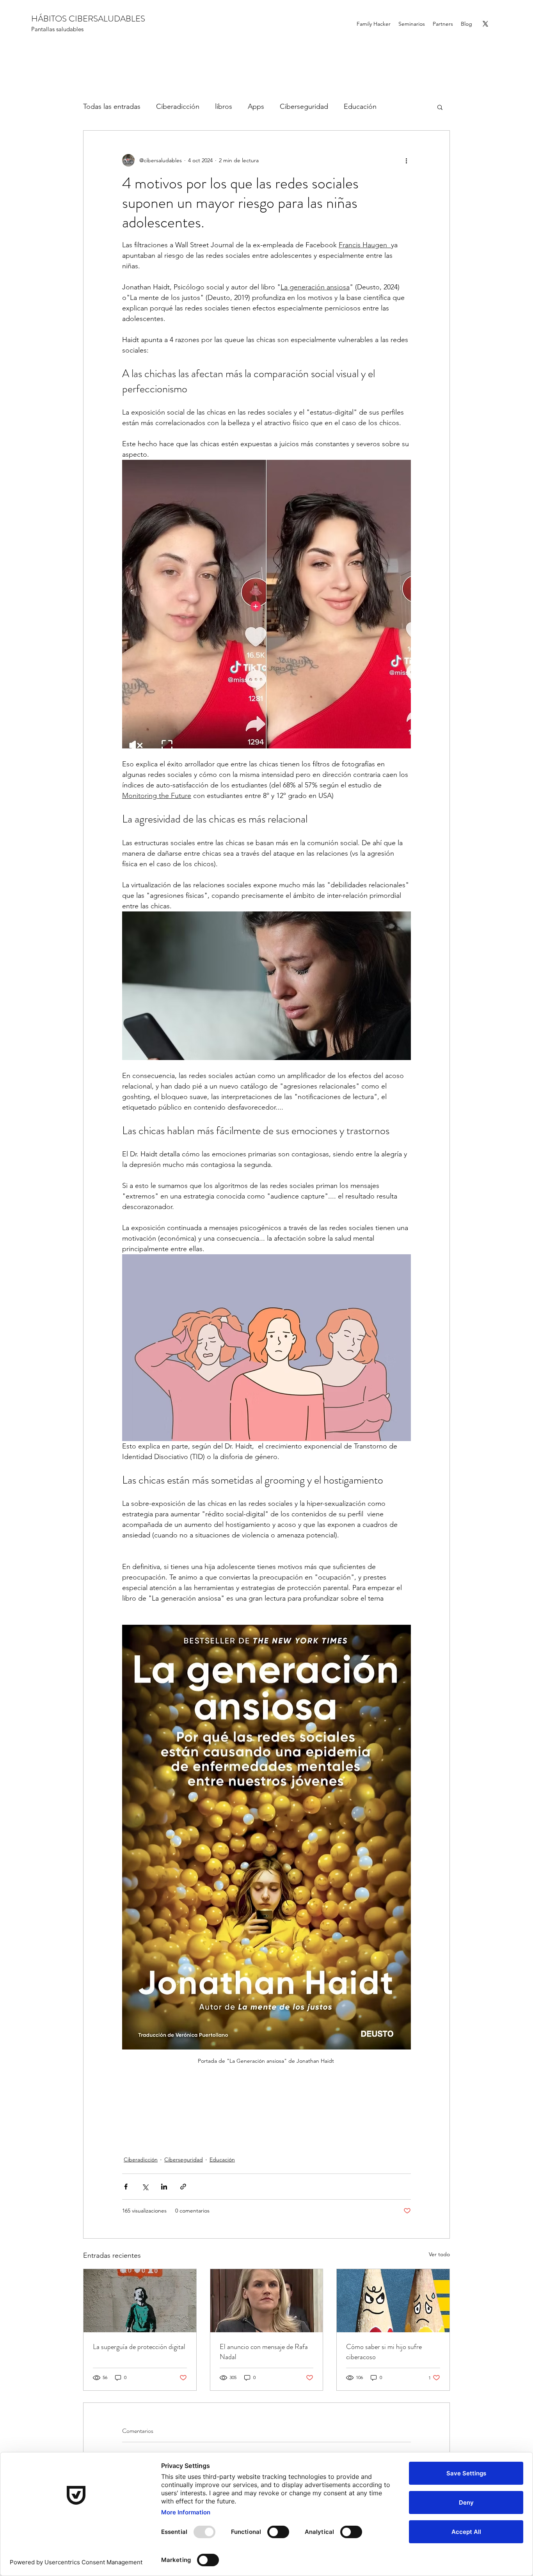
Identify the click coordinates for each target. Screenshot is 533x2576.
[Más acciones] (406, 160)
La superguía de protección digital (139, 2347)
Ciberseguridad (304, 106)
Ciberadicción (178, 106)
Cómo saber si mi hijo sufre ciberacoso (384, 2352)
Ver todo (439, 2254)
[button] (440, 107)
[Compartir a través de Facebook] (126, 2187)
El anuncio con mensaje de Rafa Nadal (264, 2352)
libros (224, 106)
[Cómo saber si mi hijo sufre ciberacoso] (393, 2301)
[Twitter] (485, 24)
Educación (360, 106)
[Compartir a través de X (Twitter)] (145, 2187)
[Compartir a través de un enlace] (183, 2187)
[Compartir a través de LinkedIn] (164, 2187)
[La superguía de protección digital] (140, 2301)
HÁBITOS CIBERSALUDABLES (88, 19)
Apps (256, 106)
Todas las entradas (112, 106)
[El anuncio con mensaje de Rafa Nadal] (267, 2301)
